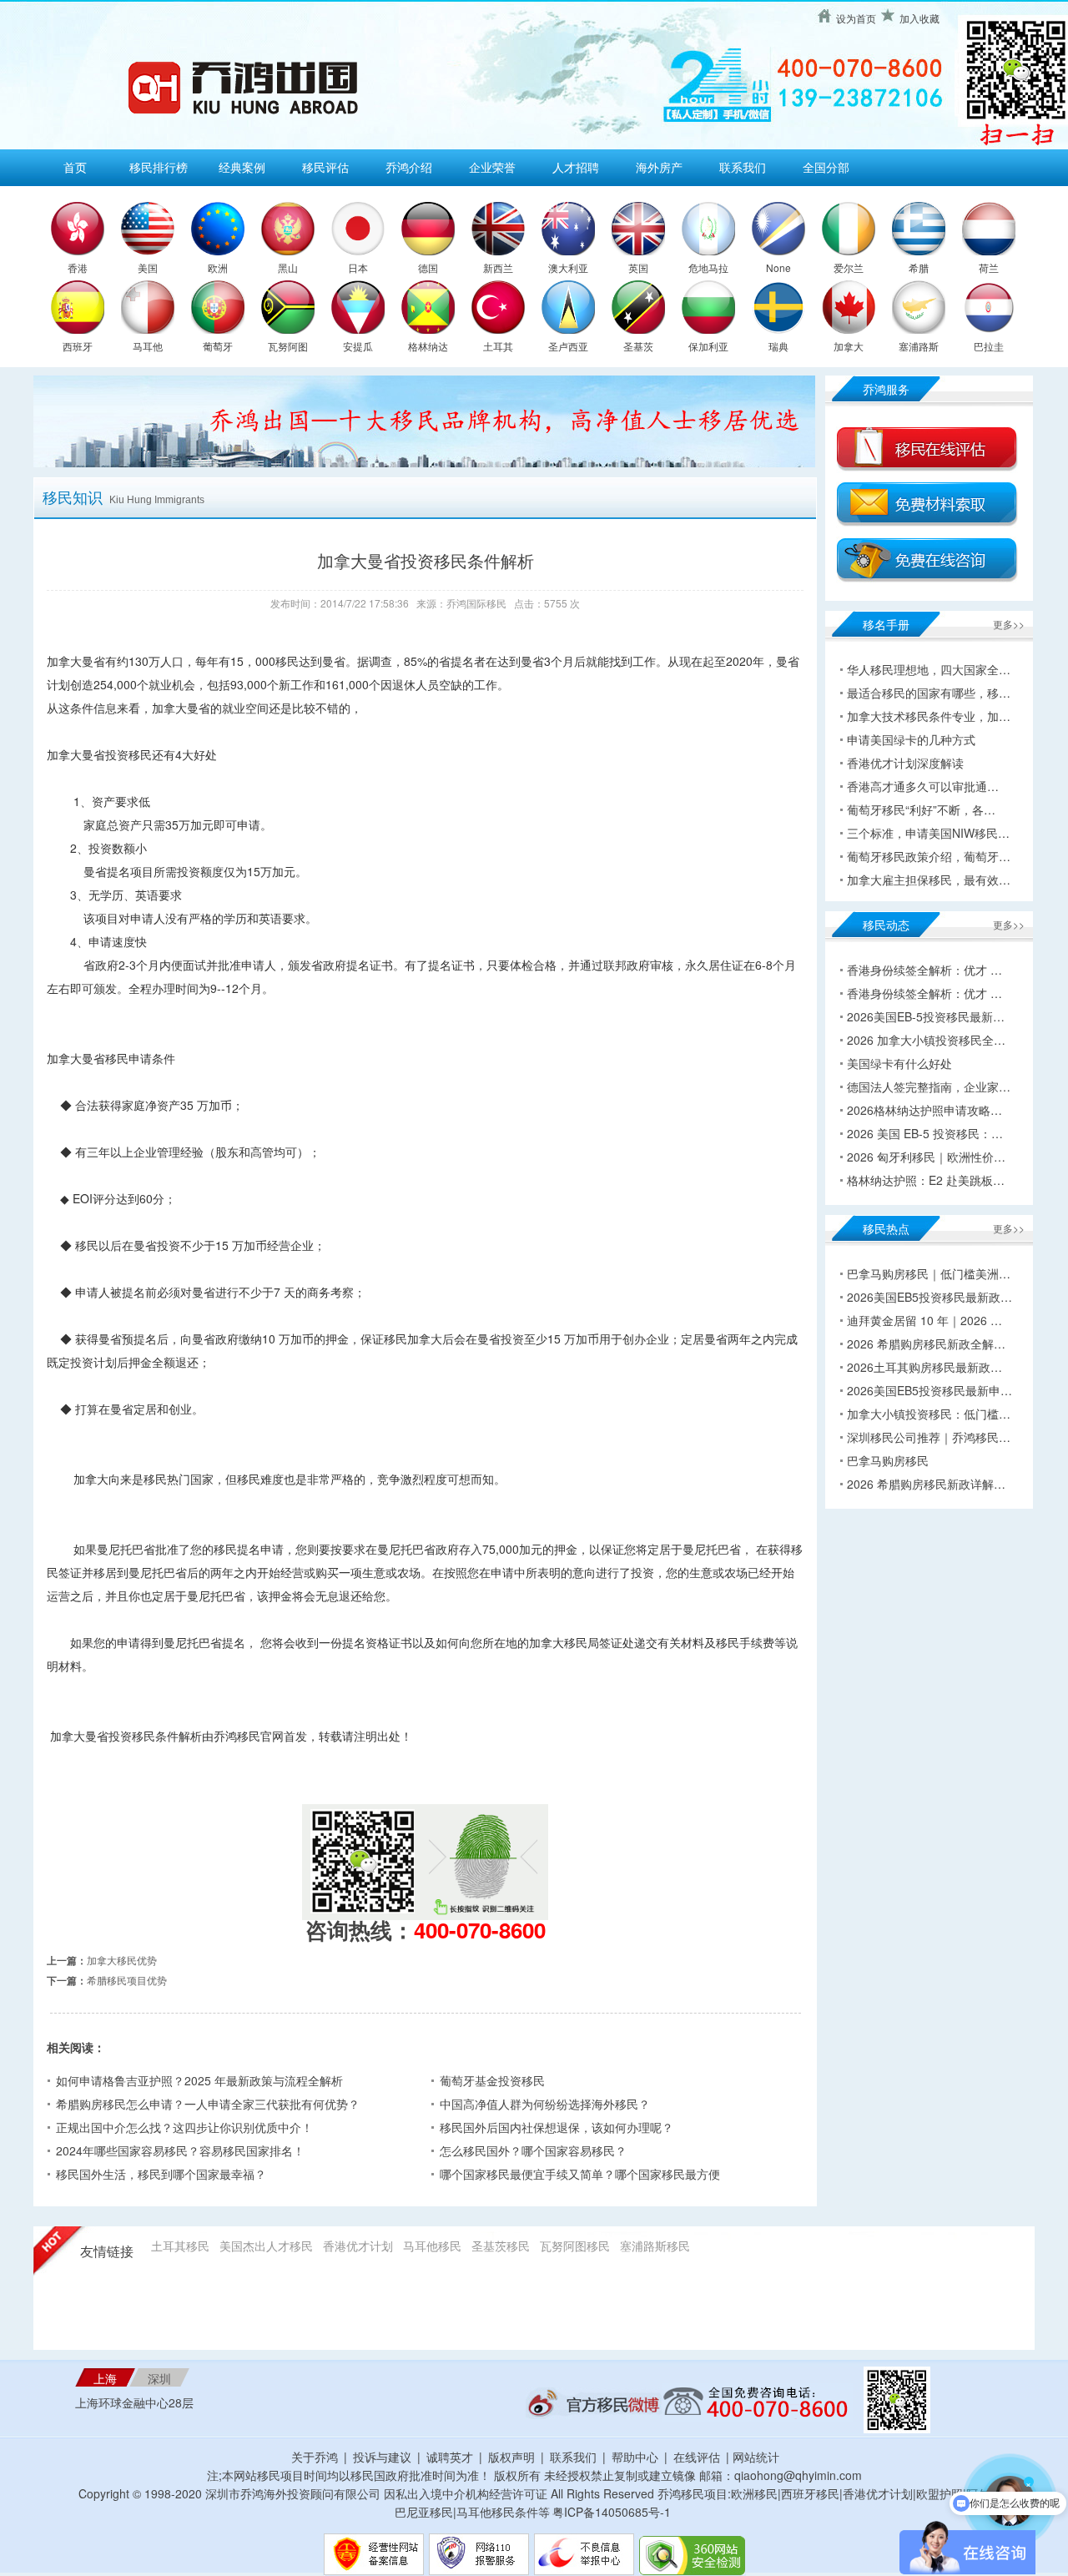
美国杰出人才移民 (266, 2246)
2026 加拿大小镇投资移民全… (926, 1040)
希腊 (919, 267)
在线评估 (698, 2457)
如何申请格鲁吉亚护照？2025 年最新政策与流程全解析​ (199, 2080)
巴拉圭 (989, 346)
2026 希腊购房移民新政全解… (926, 1343)
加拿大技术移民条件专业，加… (929, 716)
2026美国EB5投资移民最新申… (929, 1390)
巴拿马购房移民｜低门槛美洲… (929, 1273)
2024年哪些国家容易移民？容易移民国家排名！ (180, 2150)
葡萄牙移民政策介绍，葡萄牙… (929, 856)
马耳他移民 (432, 2246)
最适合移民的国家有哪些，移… (929, 693)
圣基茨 (638, 346)
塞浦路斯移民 (655, 2246)
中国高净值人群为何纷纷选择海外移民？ (545, 2104)
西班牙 (78, 346)
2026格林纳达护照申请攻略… (924, 1110)
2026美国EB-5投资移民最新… (926, 1016)
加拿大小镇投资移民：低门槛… (929, 1414)
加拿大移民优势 (122, 1960)
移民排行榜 (159, 167)
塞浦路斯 (919, 346)
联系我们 (743, 167)
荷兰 (989, 267)
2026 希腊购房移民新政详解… (926, 1484)
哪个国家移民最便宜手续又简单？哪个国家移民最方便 (580, 2174)
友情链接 (107, 2252)
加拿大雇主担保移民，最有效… (929, 880)
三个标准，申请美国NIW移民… (928, 833)
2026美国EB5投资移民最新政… (929, 1297)
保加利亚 (708, 346)
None (778, 267)
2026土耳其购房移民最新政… (924, 1367)
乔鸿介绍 (409, 167)
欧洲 (218, 267)
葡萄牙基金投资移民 (492, 2080)
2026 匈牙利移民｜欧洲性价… (926, 1157)
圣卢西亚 (568, 346)
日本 (358, 267)
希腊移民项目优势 (127, 1980)
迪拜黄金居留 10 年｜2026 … (924, 1320)
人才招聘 (576, 167)
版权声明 (511, 2457)
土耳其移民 (180, 2246)
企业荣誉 (492, 167)
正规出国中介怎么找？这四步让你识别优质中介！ (184, 2127)
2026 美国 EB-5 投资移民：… (925, 1133)
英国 (638, 267)
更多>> (1009, 624)
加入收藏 (919, 18)
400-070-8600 (480, 1930)
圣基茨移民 (501, 2246)
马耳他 (148, 346)
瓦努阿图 (288, 346)
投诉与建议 (382, 2457)
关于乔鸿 (315, 2457)
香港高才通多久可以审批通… (923, 786)
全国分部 (826, 167)
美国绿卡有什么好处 (899, 1063)
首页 (75, 167)
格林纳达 (428, 346)
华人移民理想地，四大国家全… (929, 669)
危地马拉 (708, 267)
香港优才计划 (358, 2246)
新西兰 (498, 267)
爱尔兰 (849, 267)
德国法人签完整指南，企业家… (929, 1086)
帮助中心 (635, 2457)
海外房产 (659, 167)
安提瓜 (358, 346)
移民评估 (325, 167)
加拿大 (849, 346)
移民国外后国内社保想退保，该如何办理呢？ (557, 2127)
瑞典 (778, 346)
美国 (148, 267)
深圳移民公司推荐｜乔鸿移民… (929, 1437)
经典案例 (242, 167)
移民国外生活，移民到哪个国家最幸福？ (161, 2174)
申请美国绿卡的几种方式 (911, 739)
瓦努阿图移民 (575, 2246)
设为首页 (856, 18)
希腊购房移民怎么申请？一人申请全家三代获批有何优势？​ (208, 2104)
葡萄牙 (218, 346)
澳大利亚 (568, 267)
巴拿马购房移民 (888, 1460)
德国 (428, 267)
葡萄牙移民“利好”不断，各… (921, 809)
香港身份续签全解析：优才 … (924, 970)
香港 (78, 267)
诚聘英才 (450, 2457)
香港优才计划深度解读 (905, 763)
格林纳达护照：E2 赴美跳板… (926, 1180)
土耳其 (498, 346)
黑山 (288, 267)
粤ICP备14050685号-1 (612, 2512)
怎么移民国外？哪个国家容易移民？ (533, 2150)
